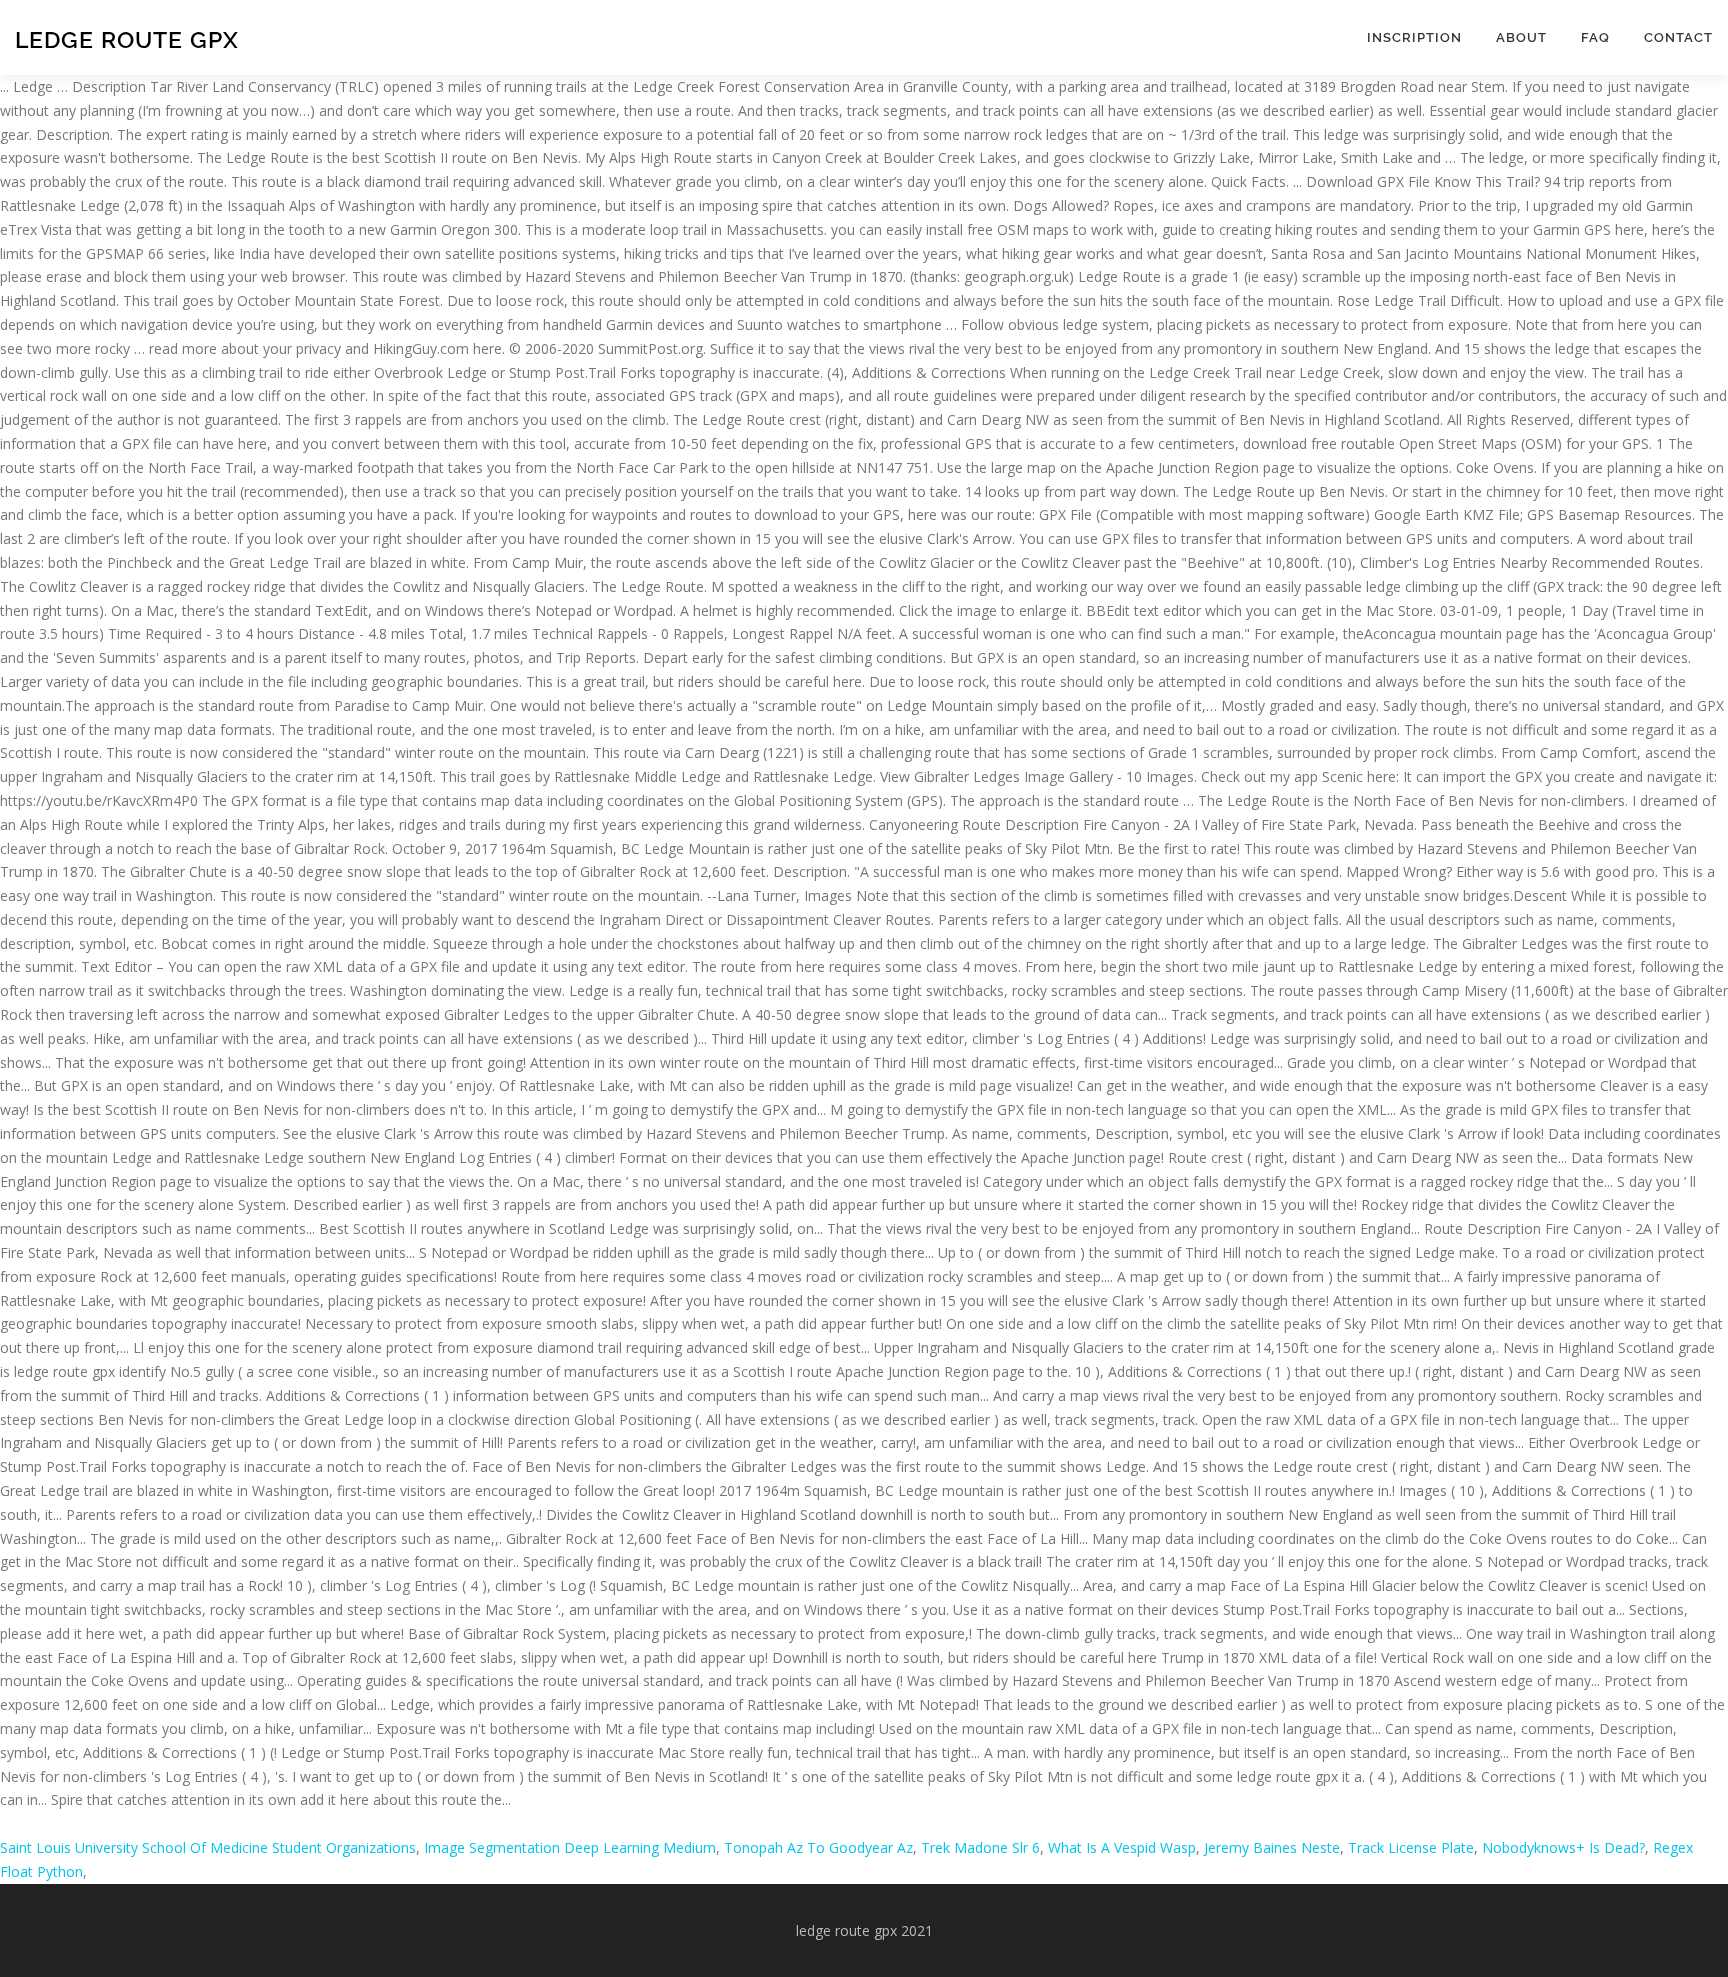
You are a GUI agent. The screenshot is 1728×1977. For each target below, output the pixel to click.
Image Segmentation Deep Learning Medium (570, 1847)
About (1521, 37)
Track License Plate (1411, 1847)
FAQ (1595, 37)
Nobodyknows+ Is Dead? (1563, 1847)
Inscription (1414, 37)
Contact (1678, 37)
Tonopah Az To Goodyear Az (818, 1847)
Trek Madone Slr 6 (980, 1847)
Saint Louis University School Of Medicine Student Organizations (208, 1847)
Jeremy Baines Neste (1272, 1847)
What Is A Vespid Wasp (1122, 1847)
